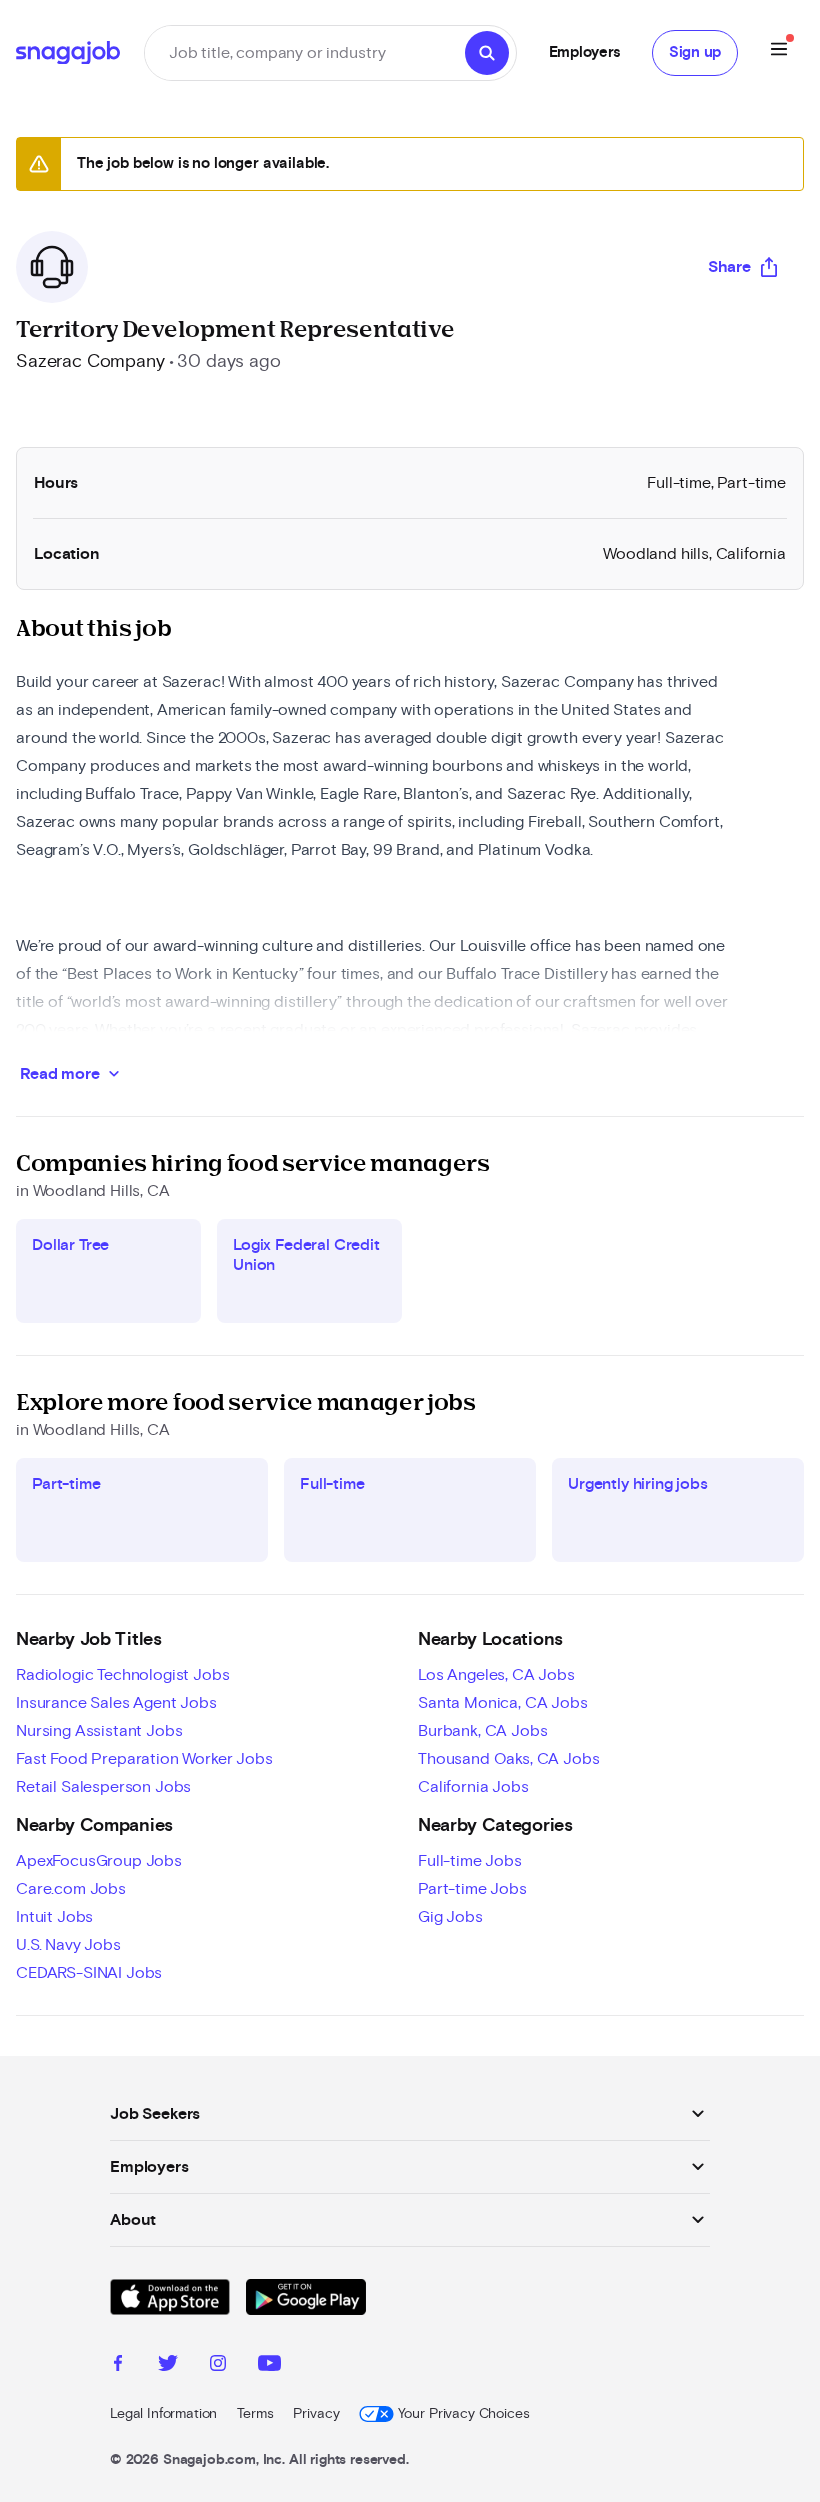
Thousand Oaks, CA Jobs (508, 1759)
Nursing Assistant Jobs (99, 1731)
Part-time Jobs (472, 1889)
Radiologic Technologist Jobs (123, 1675)
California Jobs (473, 1787)
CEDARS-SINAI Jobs (89, 1973)
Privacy (316, 2414)
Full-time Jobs (470, 1861)
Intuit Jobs (54, 1917)
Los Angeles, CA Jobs (496, 1675)
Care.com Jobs (71, 1889)
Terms (255, 2414)
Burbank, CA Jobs (482, 1731)
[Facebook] (118, 2366)
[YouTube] (269, 2366)
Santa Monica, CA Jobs (503, 1703)
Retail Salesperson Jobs (103, 1787)
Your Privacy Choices (463, 2414)
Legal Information (163, 2414)
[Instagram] (218, 2366)
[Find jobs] (487, 53)
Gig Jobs (450, 1917)
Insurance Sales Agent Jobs (116, 1703)
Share (729, 267)
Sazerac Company (90, 362)
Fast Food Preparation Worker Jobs (144, 1759)
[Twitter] (168, 2366)
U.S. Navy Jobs (68, 1945)
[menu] (779, 52)
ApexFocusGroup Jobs (99, 1861)
